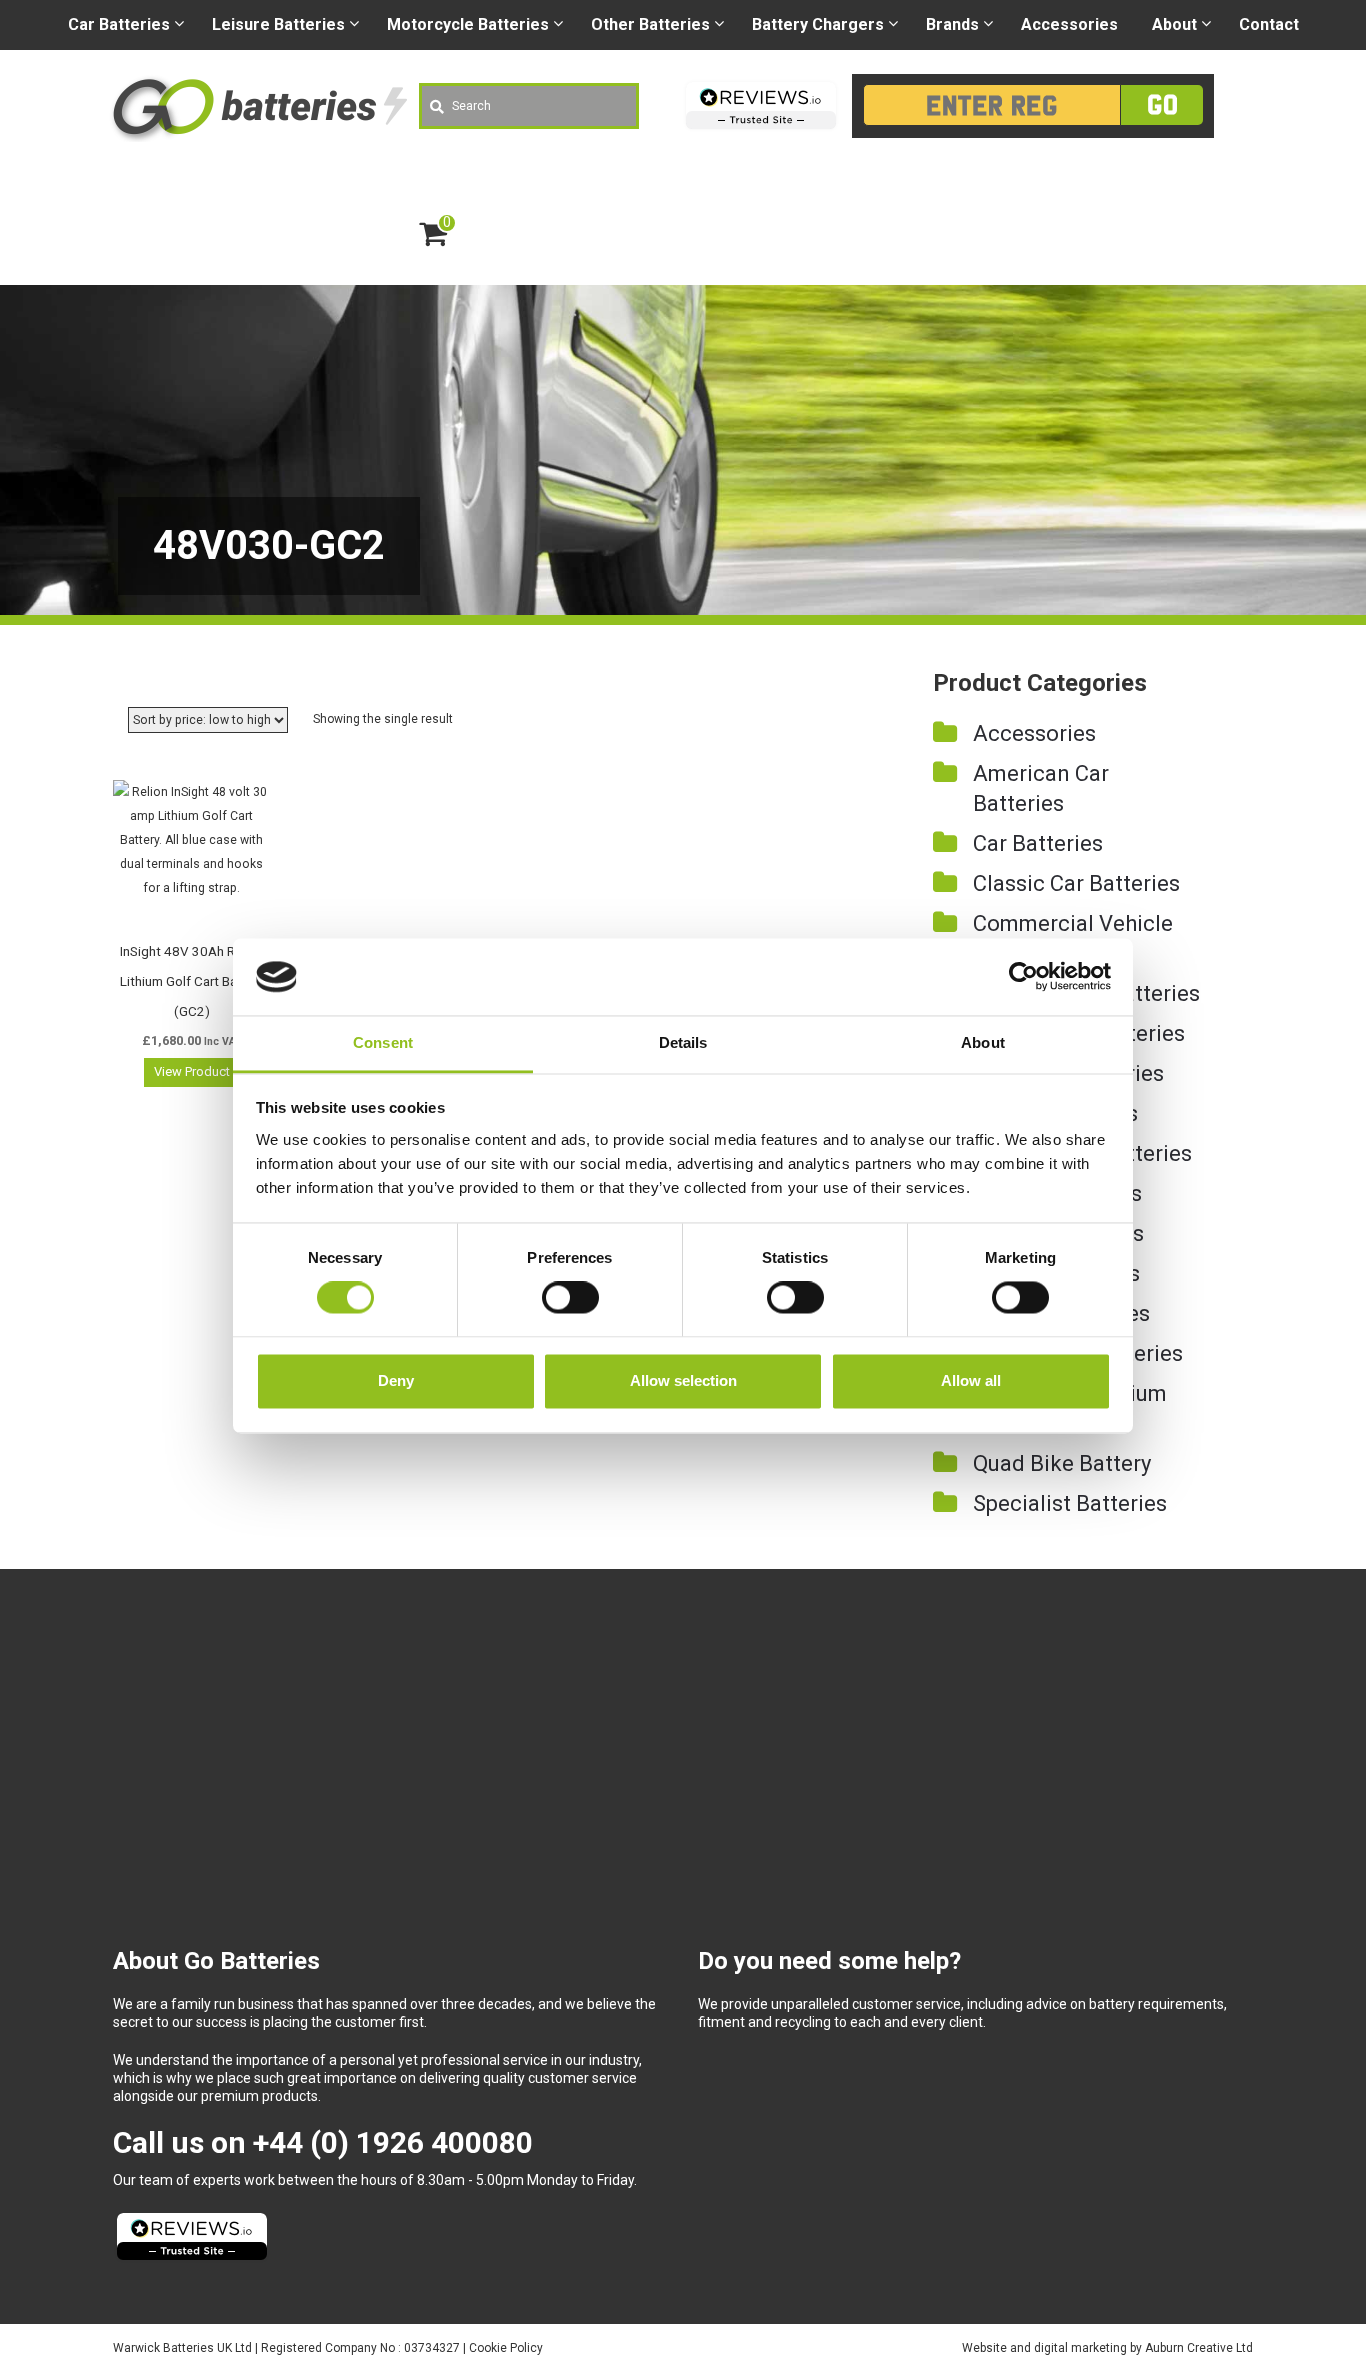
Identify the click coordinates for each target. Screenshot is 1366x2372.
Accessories (1069, 24)
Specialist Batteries (1070, 1503)
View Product (192, 1071)
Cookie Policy (506, 2348)
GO (1162, 104)
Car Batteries (1038, 843)
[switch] (570, 1298)
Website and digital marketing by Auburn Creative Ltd (1107, 2348)
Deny (396, 1380)
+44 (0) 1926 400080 (393, 2142)
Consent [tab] (383, 1042)
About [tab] (983, 1042)
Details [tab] (683, 1042)
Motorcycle (468, 24)
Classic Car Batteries (1076, 883)
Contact (1269, 24)
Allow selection (683, 1380)
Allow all (971, 1380)
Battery (818, 24)
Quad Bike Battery (1062, 1463)
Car (119, 24)
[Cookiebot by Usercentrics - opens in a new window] (1023, 977)
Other (650, 24)
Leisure (278, 24)
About (1174, 24)
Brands (952, 24)
